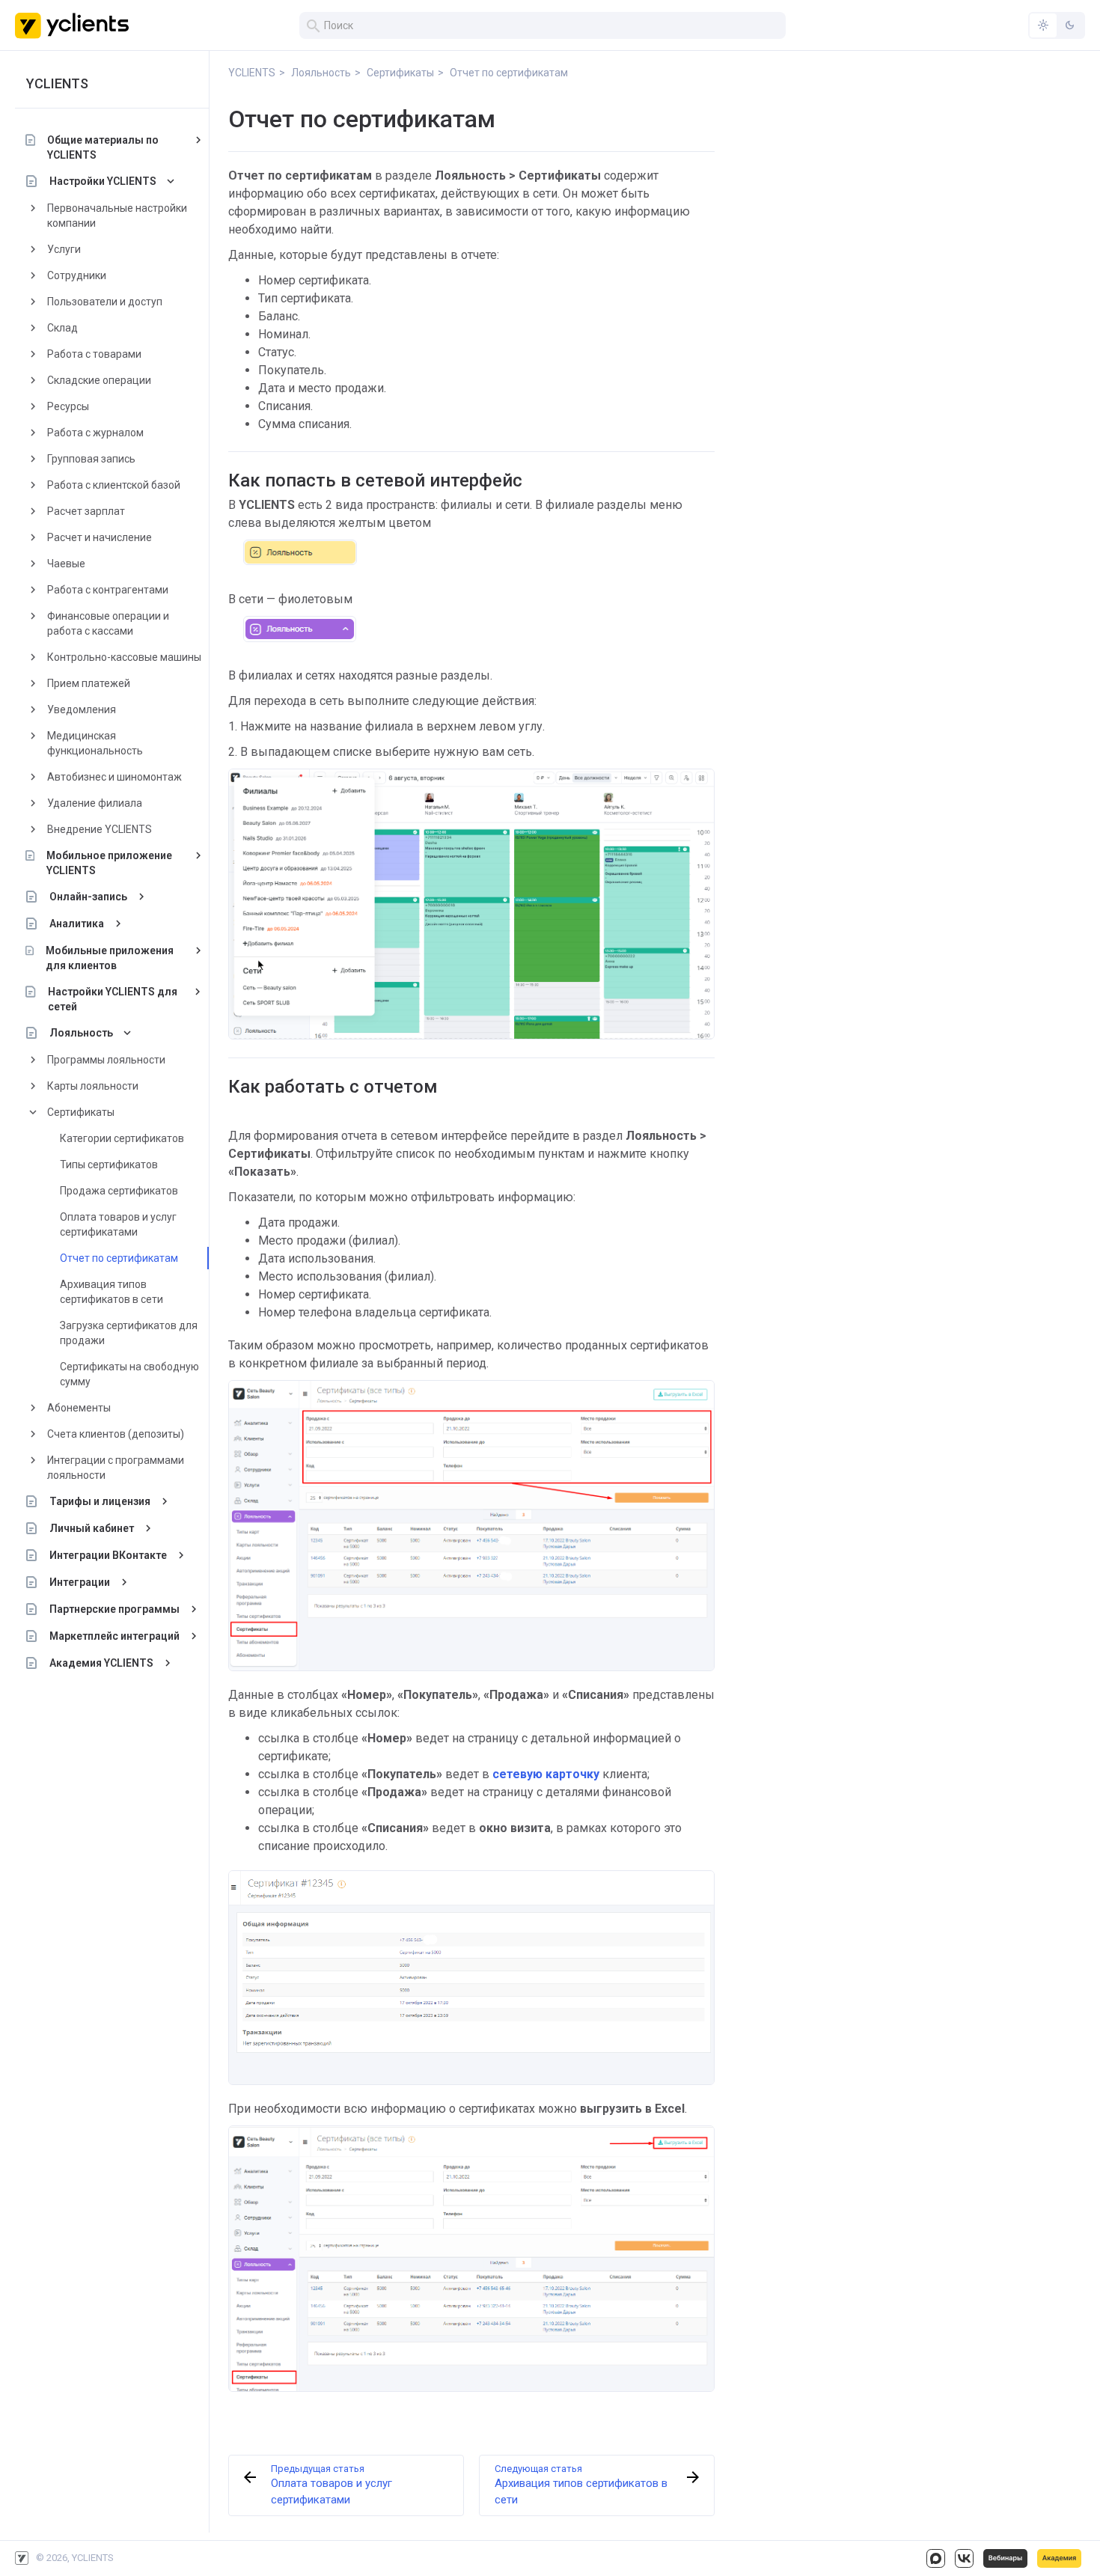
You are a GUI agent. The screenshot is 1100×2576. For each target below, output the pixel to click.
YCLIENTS (57, 83)
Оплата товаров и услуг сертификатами (118, 1224)
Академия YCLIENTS (101, 1663)
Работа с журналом (95, 433)
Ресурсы (68, 406)
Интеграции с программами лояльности (116, 1468)
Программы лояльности (106, 1060)
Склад (62, 328)
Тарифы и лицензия (100, 1501)
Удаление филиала (95, 803)
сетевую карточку (546, 1774)
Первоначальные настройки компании (117, 216)
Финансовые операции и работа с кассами (108, 623)
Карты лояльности (93, 1086)
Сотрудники (77, 275)
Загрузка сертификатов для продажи (129, 1333)
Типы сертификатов (109, 1165)
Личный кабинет (92, 1528)
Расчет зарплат (86, 511)
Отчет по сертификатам (119, 1258)
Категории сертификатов (122, 1138)
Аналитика (77, 924)
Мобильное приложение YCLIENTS (109, 863)
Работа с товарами (94, 354)
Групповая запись (91, 459)
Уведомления (82, 709)
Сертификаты (81, 1112)
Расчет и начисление (100, 537)
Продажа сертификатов (119, 1191)
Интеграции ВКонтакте (108, 1555)
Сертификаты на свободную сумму (129, 1374)
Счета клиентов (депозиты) (116, 1434)
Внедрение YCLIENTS (100, 829)
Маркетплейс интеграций (114, 1636)
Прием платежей (89, 683)
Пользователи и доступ (105, 302)
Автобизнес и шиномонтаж (114, 777)
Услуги (64, 249)
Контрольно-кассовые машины (124, 657)
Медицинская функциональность (95, 743)
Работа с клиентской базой (114, 485)
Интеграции (80, 1582)
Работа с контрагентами (108, 590)
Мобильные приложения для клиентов (110, 958)
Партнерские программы (114, 1609)
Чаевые (66, 564)
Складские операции (99, 380)
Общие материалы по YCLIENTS (103, 147)
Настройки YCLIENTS (103, 181)
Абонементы (79, 1408)
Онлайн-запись (88, 897)
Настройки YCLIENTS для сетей (113, 999)
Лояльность (81, 1033)
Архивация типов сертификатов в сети (111, 1292)
